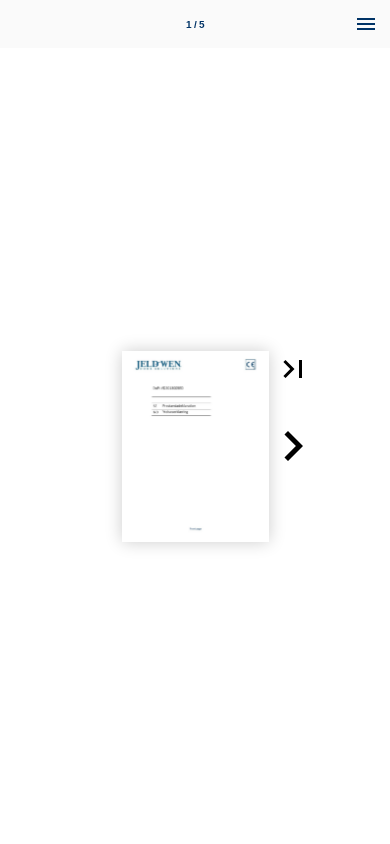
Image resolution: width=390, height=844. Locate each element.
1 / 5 (195, 24)
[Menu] (366, 24)
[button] (293, 369)
